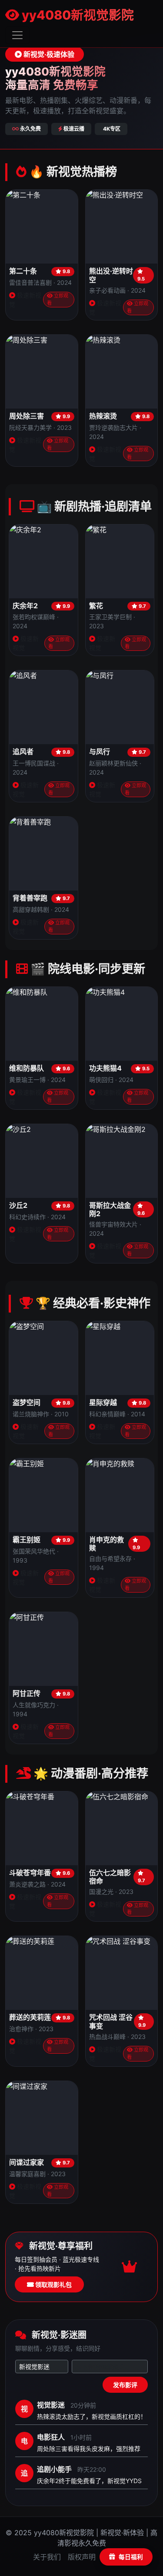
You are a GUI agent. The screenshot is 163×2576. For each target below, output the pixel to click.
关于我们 (47, 2557)
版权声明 (82, 2557)
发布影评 (125, 2385)
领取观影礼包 (53, 2284)
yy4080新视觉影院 (77, 15)
